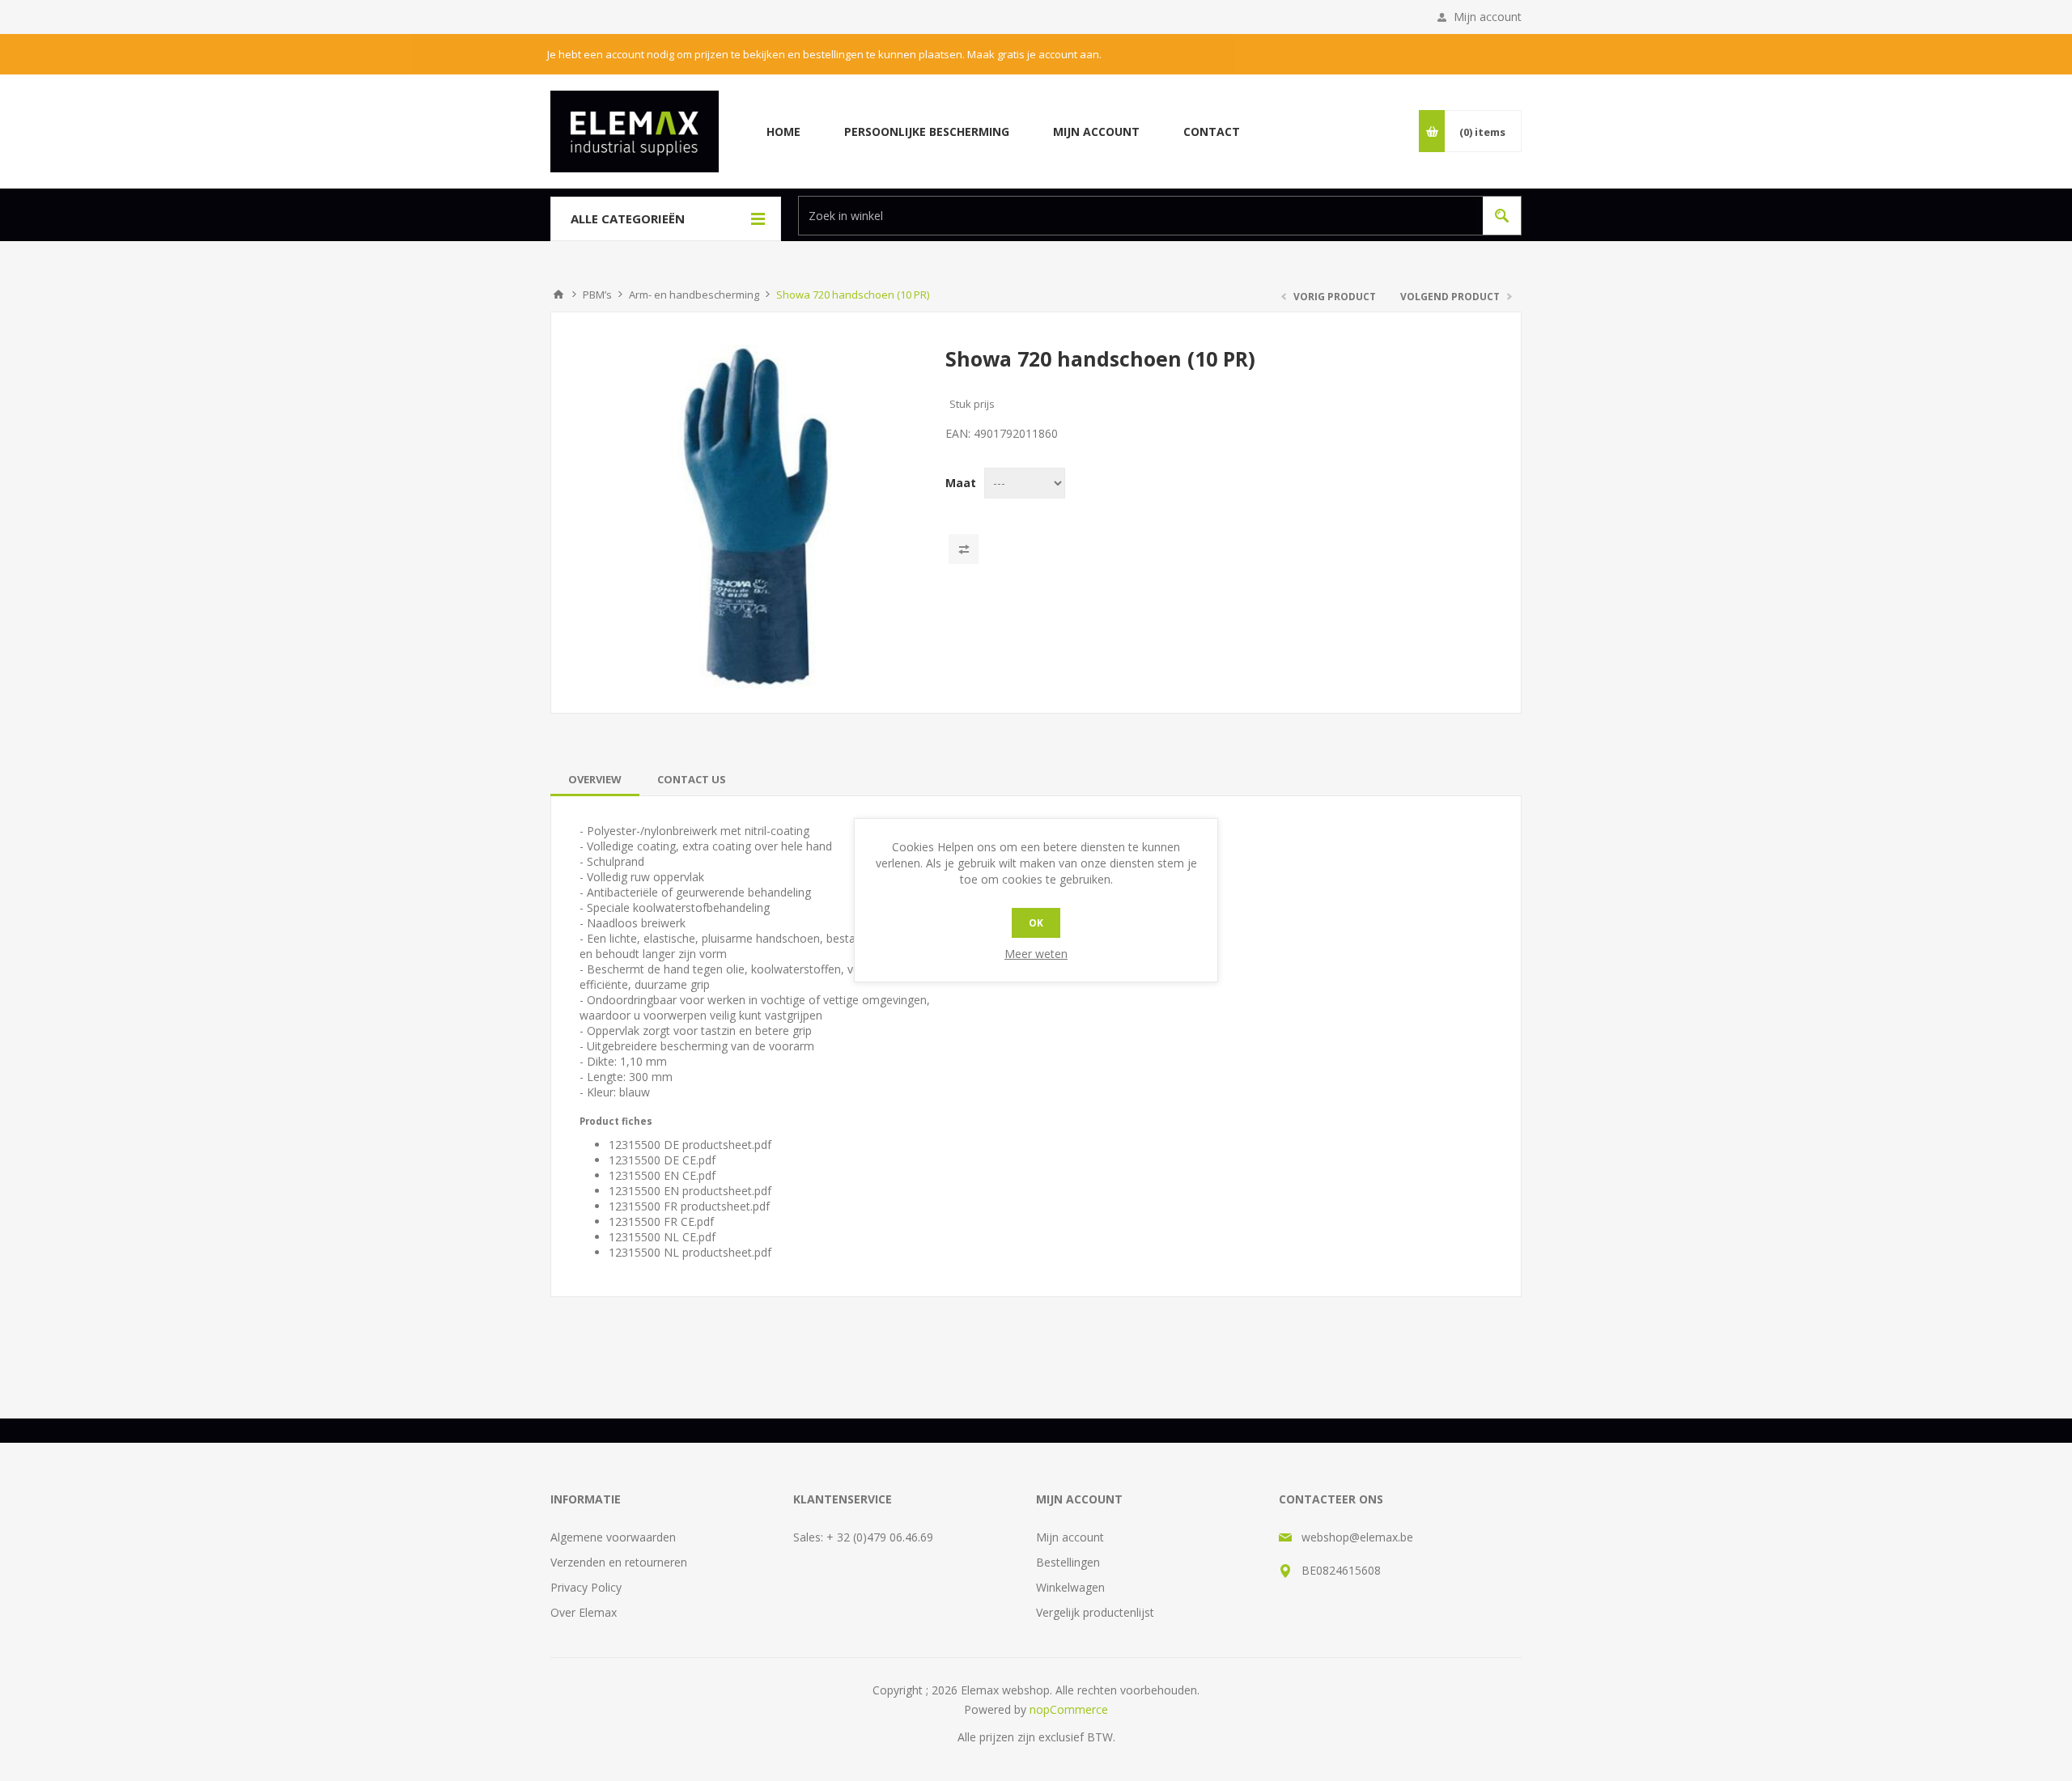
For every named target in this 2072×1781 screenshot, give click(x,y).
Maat (961, 483)
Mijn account (1488, 17)
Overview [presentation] (595, 779)
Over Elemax (584, 1612)
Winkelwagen (1070, 1587)
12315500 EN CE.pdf (662, 1175)
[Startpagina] (558, 295)
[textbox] (1137, 216)
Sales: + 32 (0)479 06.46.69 (863, 1537)
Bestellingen (1068, 1562)
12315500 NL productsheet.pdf (690, 1252)
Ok (1036, 923)
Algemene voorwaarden (613, 1537)
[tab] (595, 779)
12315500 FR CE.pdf (661, 1221)
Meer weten (1036, 954)
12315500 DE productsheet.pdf (690, 1145)
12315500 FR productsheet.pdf (689, 1206)
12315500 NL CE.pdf (662, 1237)
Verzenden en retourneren (619, 1562)
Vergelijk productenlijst (1095, 1612)
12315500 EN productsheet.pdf (690, 1191)
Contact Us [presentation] (692, 779)
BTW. (1101, 1737)
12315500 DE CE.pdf (662, 1160)
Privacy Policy (586, 1587)
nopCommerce (1069, 1709)
